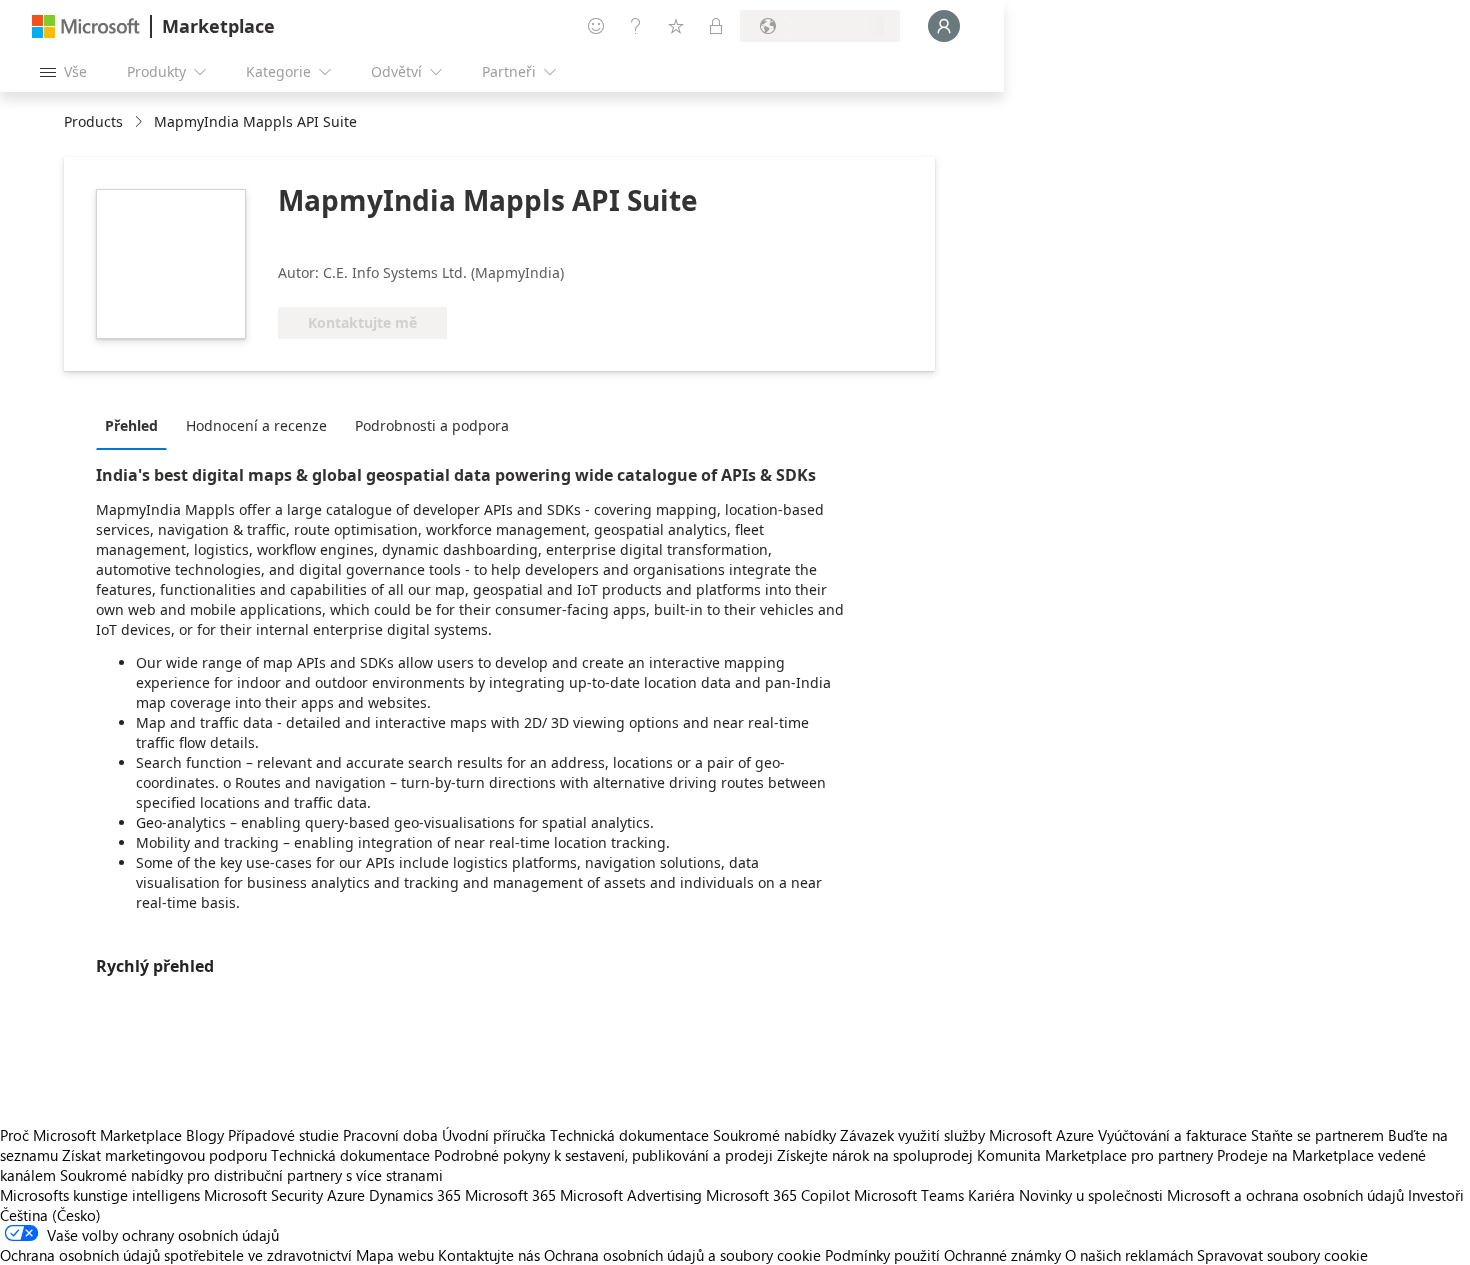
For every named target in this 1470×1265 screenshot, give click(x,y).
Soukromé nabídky (774, 1135)
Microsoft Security (263, 1195)
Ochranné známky (1002, 1255)
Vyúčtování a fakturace (1172, 1135)
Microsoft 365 (510, 1195)
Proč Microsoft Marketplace (91, 1135)
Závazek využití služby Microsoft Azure (969, 1135)
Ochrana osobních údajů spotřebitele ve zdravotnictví (176, 1255)
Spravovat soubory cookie (1282, 1255)
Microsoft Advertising (631, 1195)
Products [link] (93, 121)
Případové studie (283, 1135)
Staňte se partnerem (1317, 1135)
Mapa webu (395, 1255)
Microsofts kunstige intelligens (100, 1195)
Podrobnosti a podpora (432, 425)
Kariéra (991, 1195)
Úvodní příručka (494, 1135)
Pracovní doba (390, 1135)
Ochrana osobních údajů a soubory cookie (682, 1255)
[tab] (136, 425)
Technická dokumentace (629, 1135)
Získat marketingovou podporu (164, 1155)
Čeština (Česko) (50, 1215)
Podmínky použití (882, 1255)
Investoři (1436, 1195)
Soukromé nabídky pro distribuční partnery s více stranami (251, 1175)
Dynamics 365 (415, 1195)
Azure (346, 1195)
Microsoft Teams (909, 1195)
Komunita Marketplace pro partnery (1095, 1155)
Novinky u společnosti (1091, 1195)
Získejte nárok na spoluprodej (875, 1155)
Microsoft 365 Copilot (778, 1195)
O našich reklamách (1129, 1255)
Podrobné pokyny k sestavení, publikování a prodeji (603, 1155)
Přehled (131, 425)
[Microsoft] (86, 26)
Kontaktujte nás (489, 1255)
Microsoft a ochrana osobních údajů (1285, 1195)
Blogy (205, 1135)
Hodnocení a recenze (256, 425)
